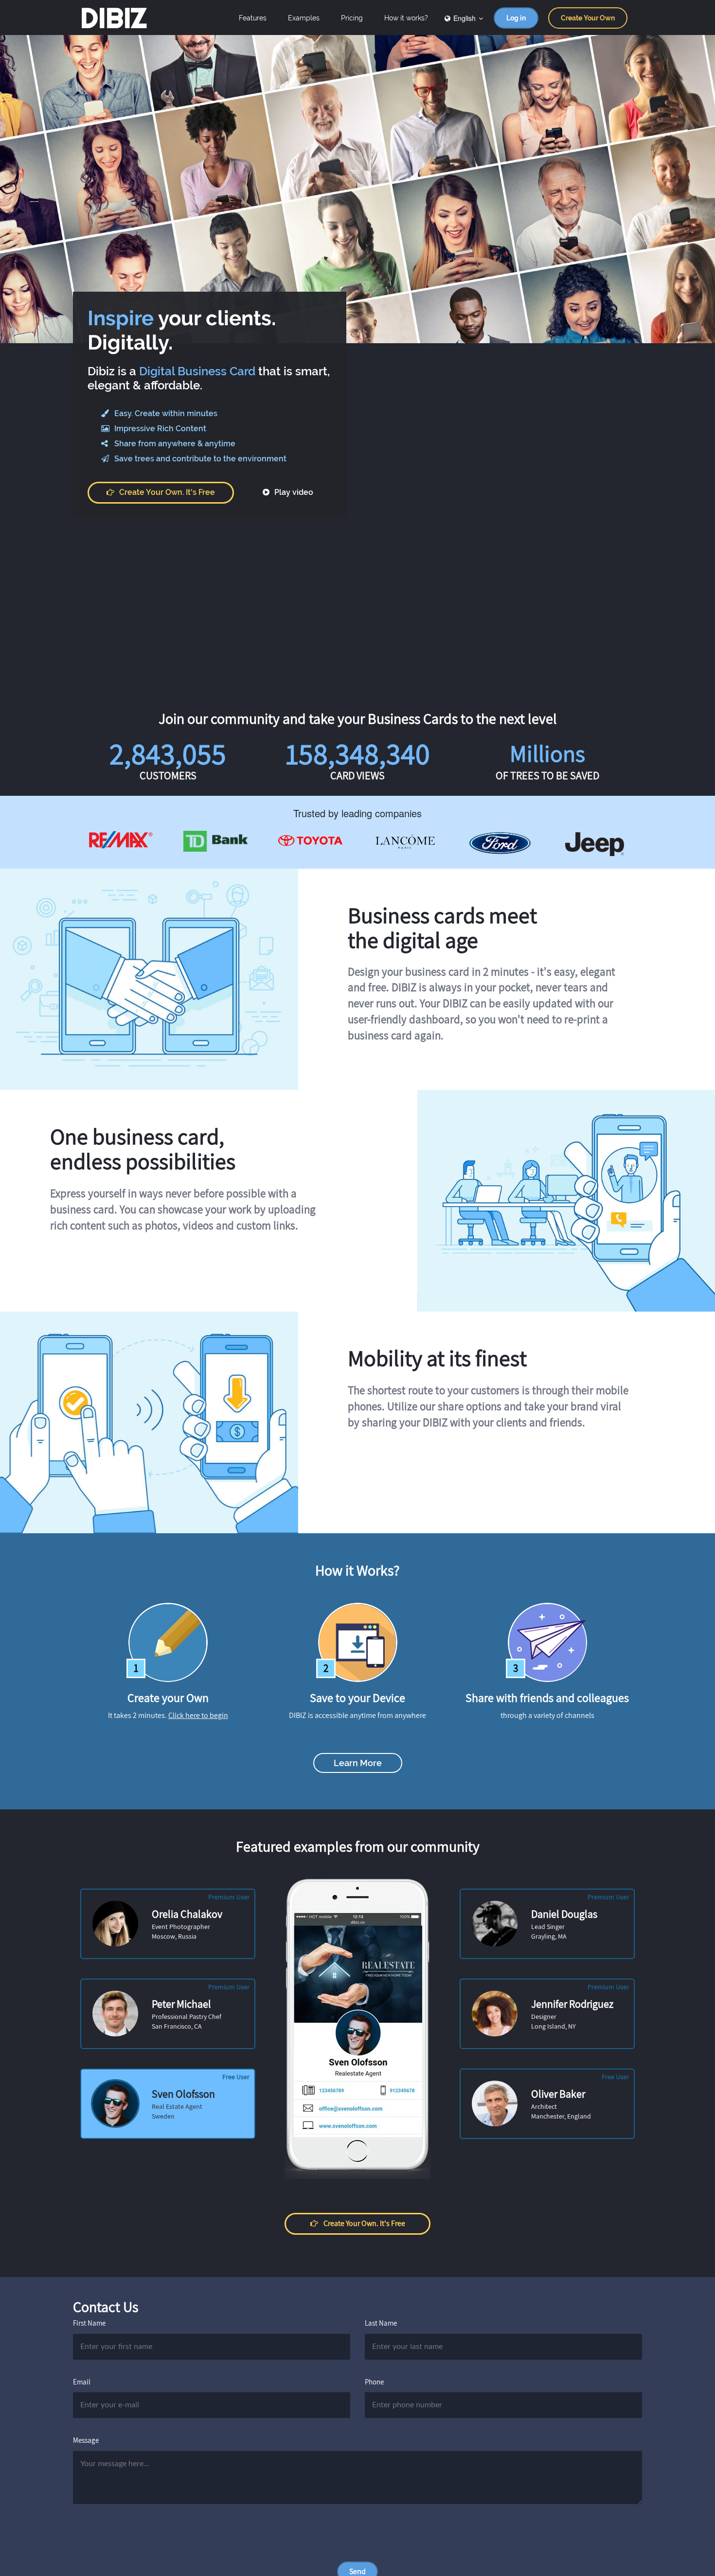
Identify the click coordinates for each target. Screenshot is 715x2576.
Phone (374, 2382)
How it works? (406, 18)
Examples (304, 18)
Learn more (358, 1763)
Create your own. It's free (167, 493)
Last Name (381, 2323)
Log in (516, 18)
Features (253, 18)
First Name (89, 2323)
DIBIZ (114, 18)
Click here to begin (198, 1715)
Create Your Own (588, 18)
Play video (293, 493)
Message (86, 2440)
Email (82, 2382)
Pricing (352, 18)
